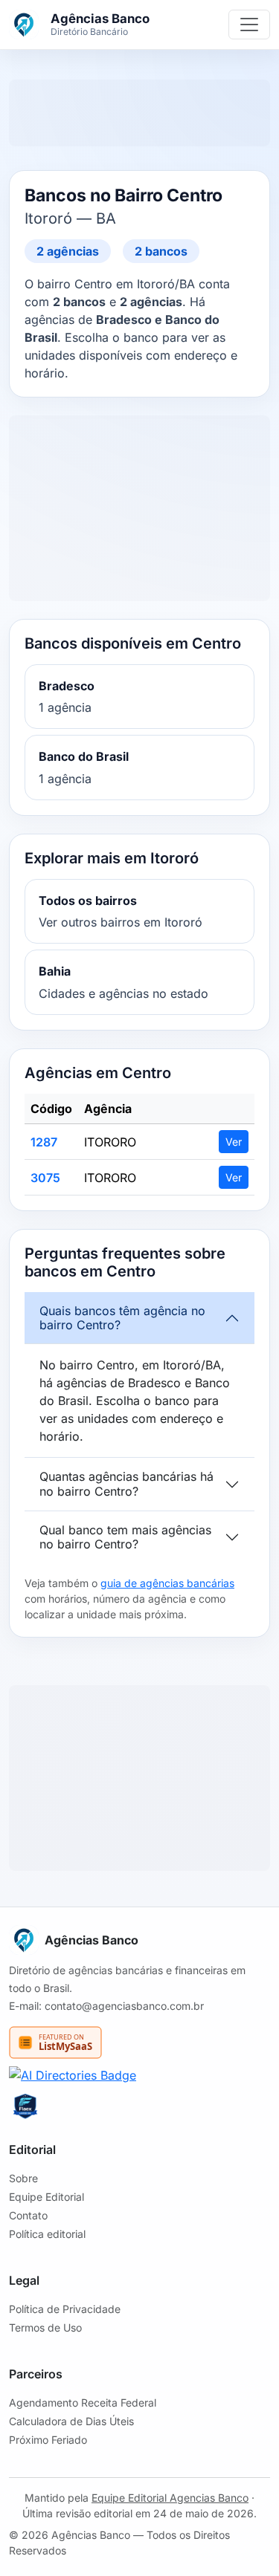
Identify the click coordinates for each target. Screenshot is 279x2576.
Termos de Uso (45, 2327)
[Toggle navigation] (249, 25)
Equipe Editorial (46, 2197)
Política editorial (47, 2234)
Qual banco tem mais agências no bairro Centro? (125, 1537)
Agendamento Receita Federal (83, 2403)
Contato (28, 2215)
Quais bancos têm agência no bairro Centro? (122, 1318)
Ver (234, 1142)
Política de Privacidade (65, 2309)
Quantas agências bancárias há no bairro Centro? (126, 1483)
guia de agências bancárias (167, 1583)
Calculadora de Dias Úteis (71, 2421)
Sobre (23, 2178)
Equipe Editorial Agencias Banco (170, 2498)
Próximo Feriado (48, 2440)
